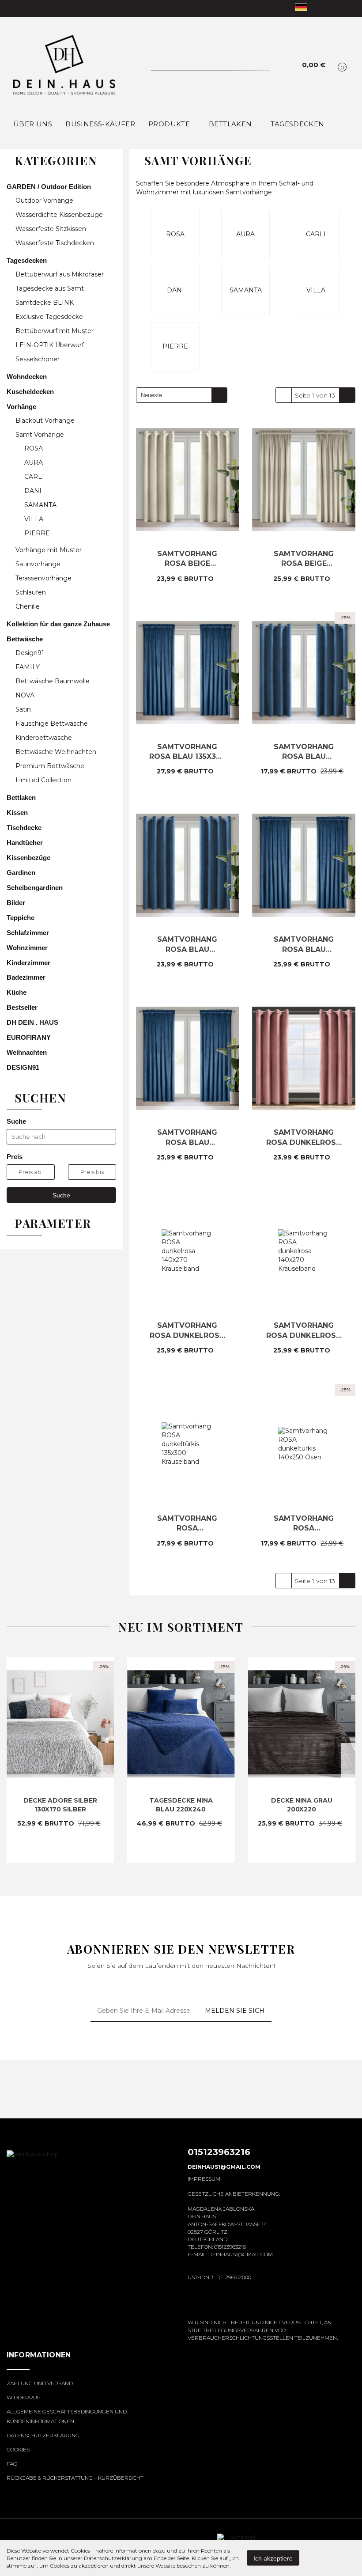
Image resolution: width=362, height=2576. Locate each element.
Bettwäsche (26, 639)
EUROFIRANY (29, 1037)
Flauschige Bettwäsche (52, 724)
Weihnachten (28, 1052)
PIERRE (37, 533)
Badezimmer (27, 977)
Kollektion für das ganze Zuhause (59, 624)
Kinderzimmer (29, 963)
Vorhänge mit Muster (49, 550)
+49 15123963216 (14, 8)
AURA (34, 462)
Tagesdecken (28, 260)
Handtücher (26, 843)
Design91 (30, 653)
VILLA (34, 519)
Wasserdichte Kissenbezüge (59, 215)
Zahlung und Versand (40, 2383)
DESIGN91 (23, 1067)
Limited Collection (43, 780)
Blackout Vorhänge (46, 420)
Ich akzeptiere (273, 2558)
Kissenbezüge (29, 858)
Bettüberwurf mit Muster (55, 331)
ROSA (34, 448)
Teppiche (21, 918)
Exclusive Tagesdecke (50, 317)
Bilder (16, 903)
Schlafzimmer (29, 933)
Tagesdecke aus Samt (51, 288)
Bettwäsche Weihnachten (56, 752)
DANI (33, 491)
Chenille (28, 606)
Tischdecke (25, 828)
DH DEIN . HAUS (32, 1022)
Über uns (33, 124)
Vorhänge (22, 407)
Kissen (18, 813)
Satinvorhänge (38, 564)
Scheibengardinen (35, 888)
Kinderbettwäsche (44, 738)
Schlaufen (31, 592)
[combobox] (182, 395)
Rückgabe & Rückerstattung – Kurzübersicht (75, 2478)
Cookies (18, 2449)
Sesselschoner (38, 359)
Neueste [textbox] (151, 395)
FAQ (12, 2464)
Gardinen (21, 873)
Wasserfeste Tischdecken (55, 243)
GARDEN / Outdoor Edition (50, 187)
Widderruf (23, 2397)
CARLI (34, 477)
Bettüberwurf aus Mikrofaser (60, 274)
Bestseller (22, 1007)
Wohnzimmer (28, 948)
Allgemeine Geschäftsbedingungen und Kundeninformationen (67, 2416)
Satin (23, 709)
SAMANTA (40, 505)
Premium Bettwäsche (50, 766)
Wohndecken (28, 377)
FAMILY (28, 667)
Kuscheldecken (31, 392)
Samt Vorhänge (41, 435)
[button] (39, 2360)
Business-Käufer (100, 124)
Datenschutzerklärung (43, 2435)
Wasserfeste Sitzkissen (51, 229)
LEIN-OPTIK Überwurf (51, 345)
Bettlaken (231, 124)
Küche (17, 992)
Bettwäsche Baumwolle (53, 681)
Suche (61, 1195)
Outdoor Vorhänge (44, 201)
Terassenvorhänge (43, 578)
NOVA (25, 695)
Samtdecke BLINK (45, 303)
